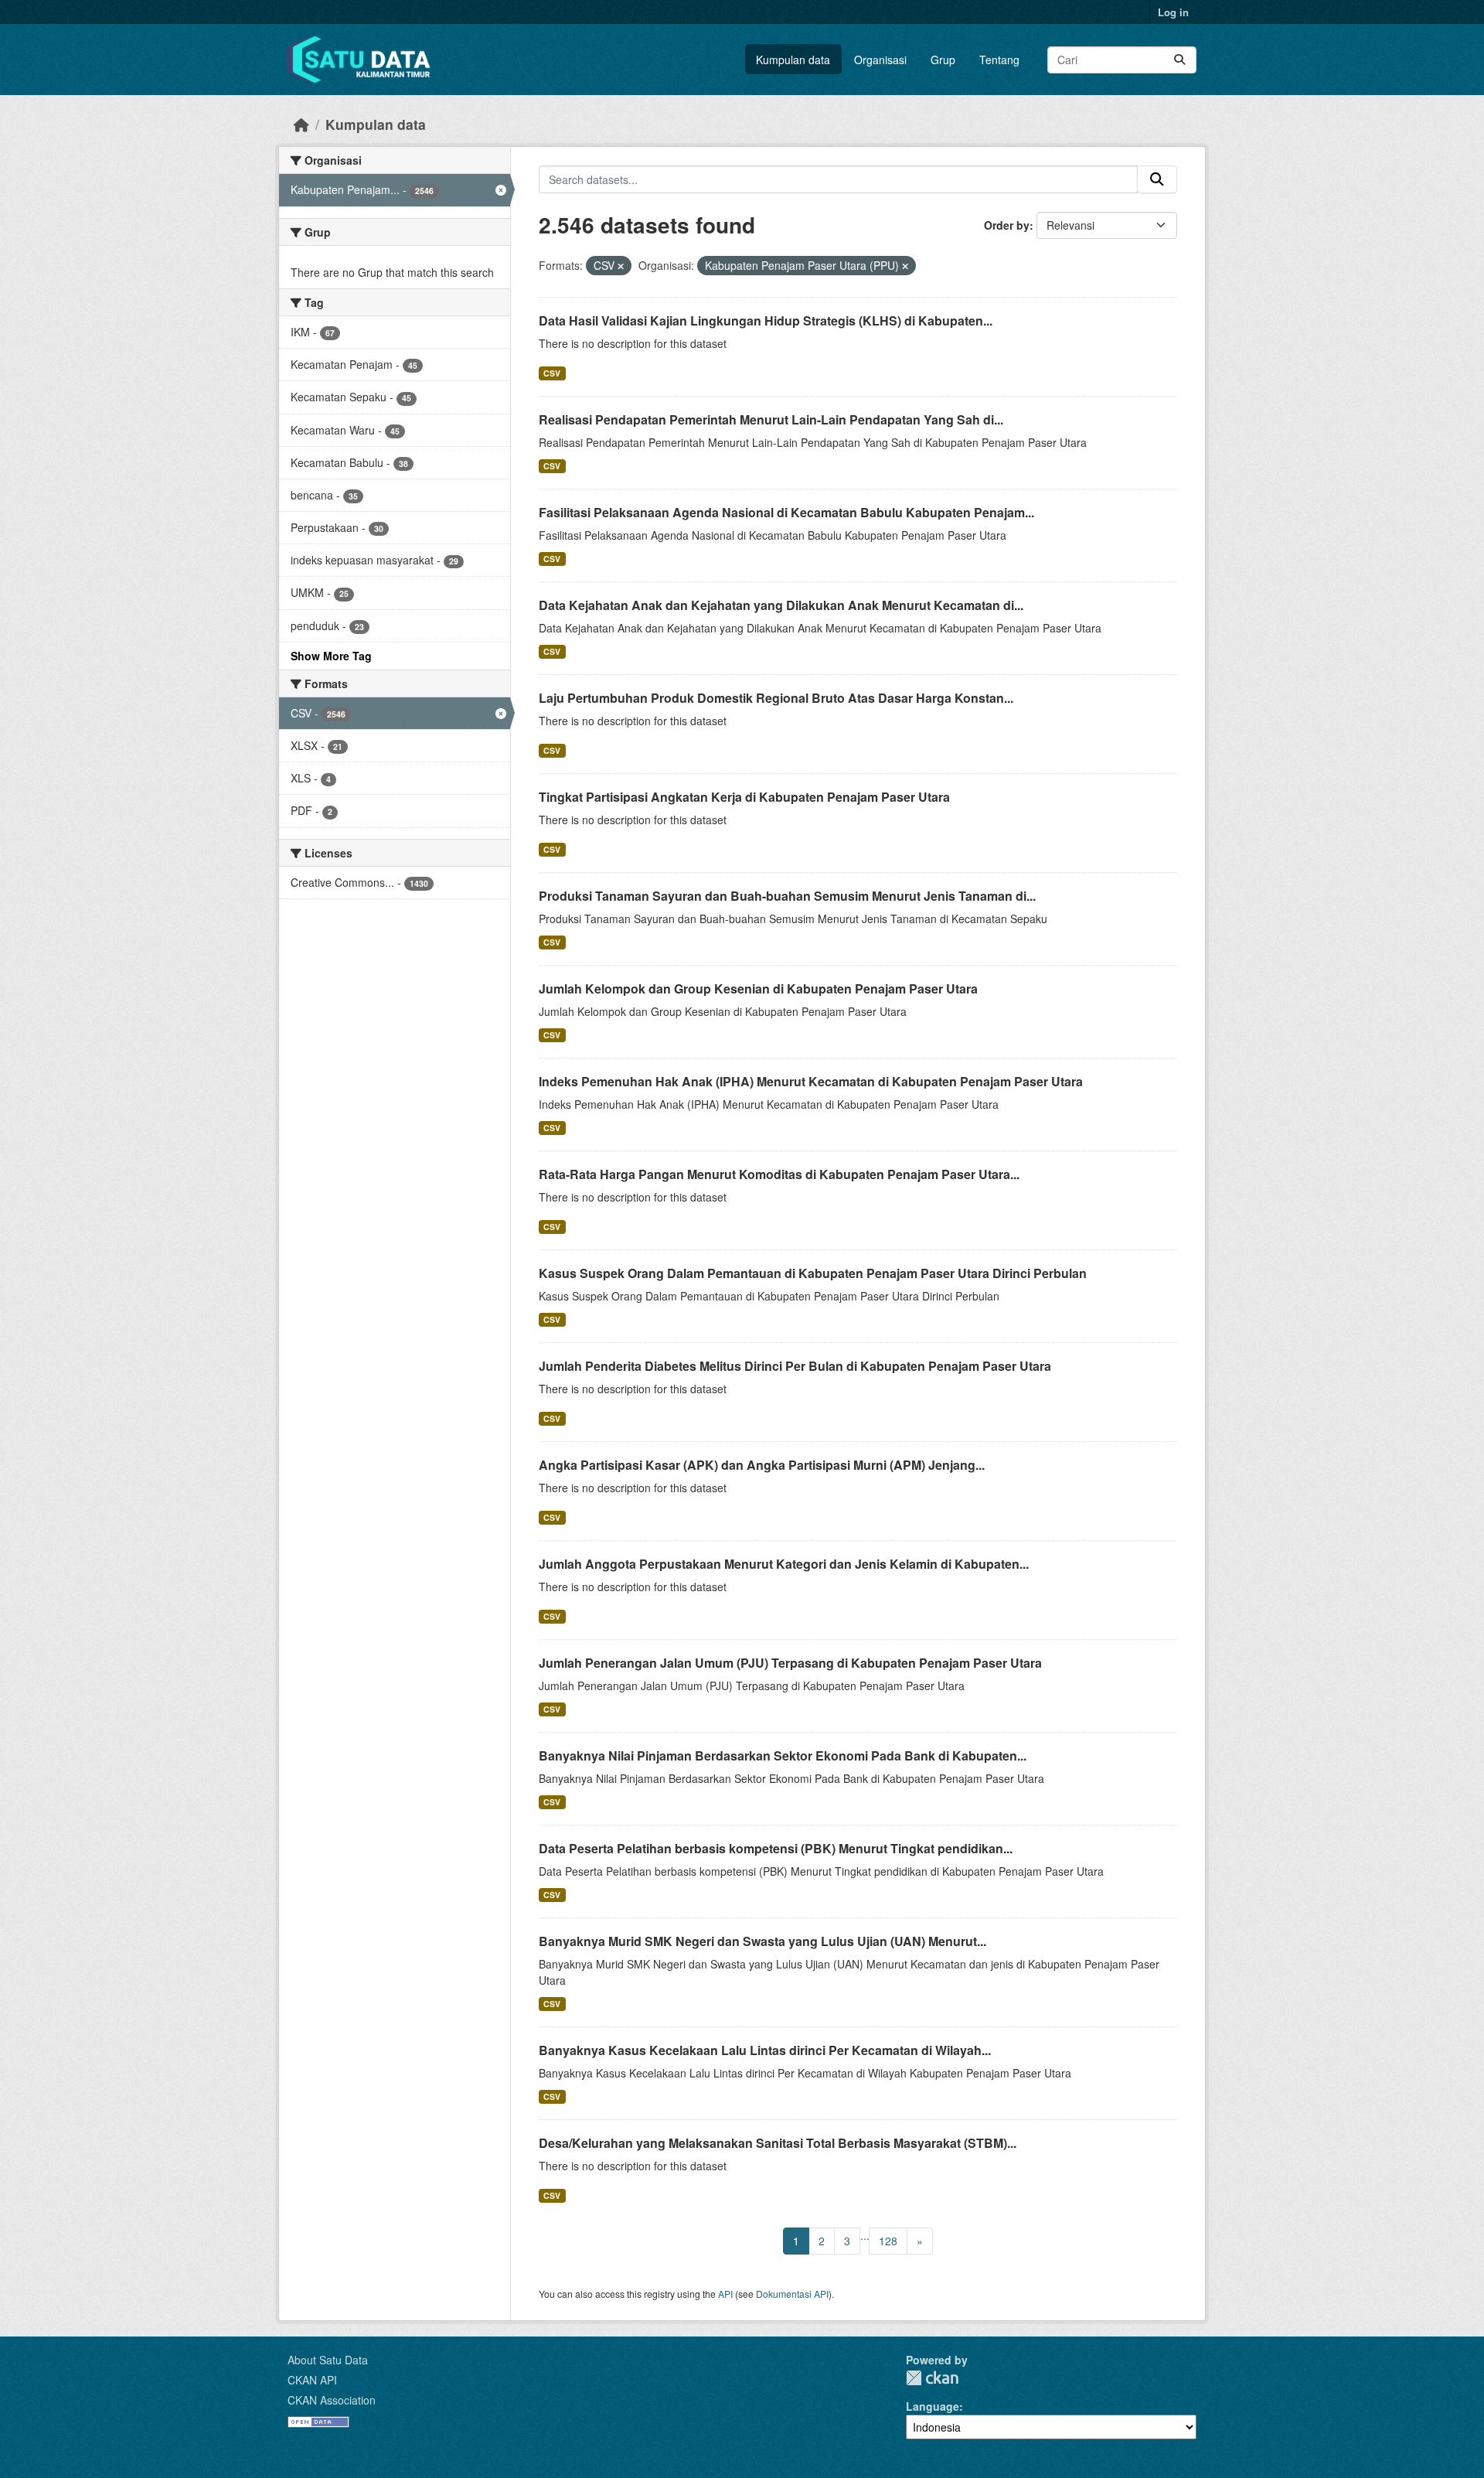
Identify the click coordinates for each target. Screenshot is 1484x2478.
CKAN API (312, 2380)
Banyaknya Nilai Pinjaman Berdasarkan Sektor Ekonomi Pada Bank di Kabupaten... (783, 1755)
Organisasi (880, 60)
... (865, 2235)
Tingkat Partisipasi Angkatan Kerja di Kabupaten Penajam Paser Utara (744, 797)
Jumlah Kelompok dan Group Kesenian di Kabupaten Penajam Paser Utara (758, 988)
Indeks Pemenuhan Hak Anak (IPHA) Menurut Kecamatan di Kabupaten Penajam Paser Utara (811, 1081)
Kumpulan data (793, 60)
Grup (943, 60)
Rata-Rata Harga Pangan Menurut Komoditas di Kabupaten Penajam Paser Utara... (779, 1174)
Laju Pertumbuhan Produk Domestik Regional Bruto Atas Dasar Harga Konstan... (776, 698)
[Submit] (1179, 60)
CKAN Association (332, 2400)
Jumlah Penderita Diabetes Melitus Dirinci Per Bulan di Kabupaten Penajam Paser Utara (795, 1366)
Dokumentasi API (792, 2294)
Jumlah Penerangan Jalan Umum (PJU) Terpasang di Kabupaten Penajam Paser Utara (790, 1663)
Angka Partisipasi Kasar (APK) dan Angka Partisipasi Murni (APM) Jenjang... (762, 1465)
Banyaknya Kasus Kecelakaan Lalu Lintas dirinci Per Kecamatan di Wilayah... (765, 2050)
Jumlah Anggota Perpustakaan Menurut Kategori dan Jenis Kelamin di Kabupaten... (784, 1564)
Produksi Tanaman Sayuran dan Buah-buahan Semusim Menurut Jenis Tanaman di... (787, 896)
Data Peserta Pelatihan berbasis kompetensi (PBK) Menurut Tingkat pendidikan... (776, 1848)
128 (888, 2241)
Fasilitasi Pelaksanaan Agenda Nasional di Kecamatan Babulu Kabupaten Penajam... (786, 512)
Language (933, 2406)
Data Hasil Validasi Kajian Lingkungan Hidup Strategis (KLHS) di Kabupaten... (766, 320)
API (725, 2294)
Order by (1007, 225)
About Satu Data (328, 2360)
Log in (1173, 12)
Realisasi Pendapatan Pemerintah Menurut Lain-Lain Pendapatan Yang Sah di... (771, 419)
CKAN (932, 2378)
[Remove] (621, 266)
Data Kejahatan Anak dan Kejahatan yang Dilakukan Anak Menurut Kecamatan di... (781, 605)
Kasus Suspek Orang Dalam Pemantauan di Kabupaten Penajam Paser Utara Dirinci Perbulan (813, 1273)
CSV (552, 373)
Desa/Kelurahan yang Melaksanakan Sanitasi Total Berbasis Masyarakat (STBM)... (778, 2143)
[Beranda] (301, 124)
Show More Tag (331, 656)
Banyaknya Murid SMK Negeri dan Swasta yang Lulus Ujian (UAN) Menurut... (762, 1941)
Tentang (999, 60)
